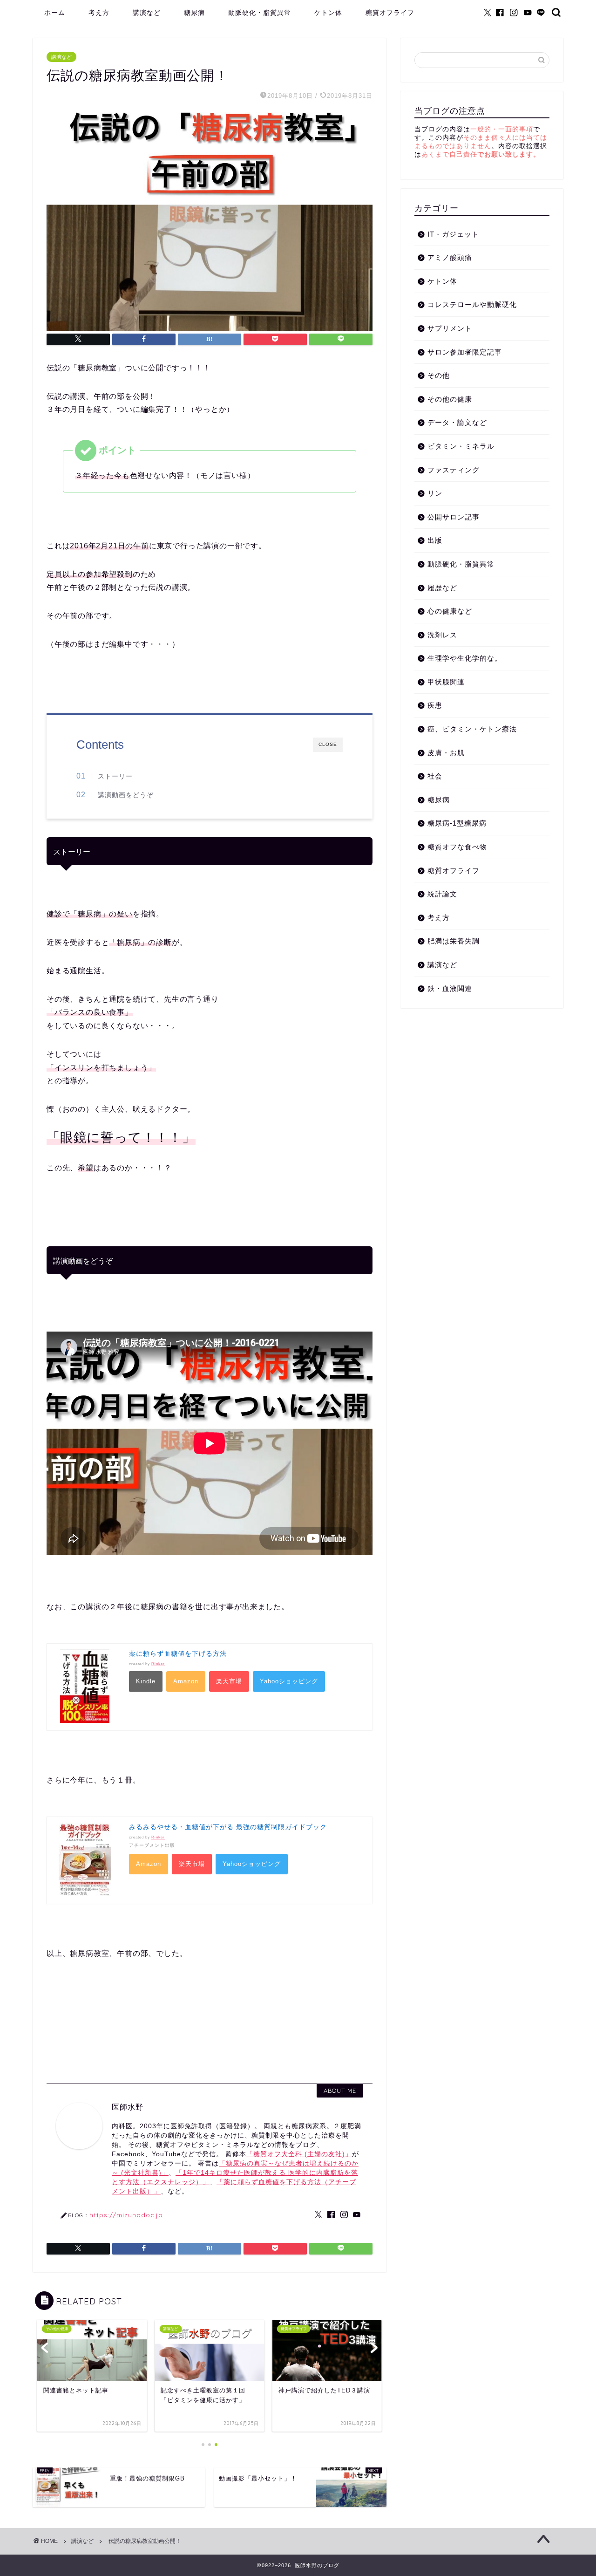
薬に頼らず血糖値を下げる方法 (178, 1654)
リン (435, 493)
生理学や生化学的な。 (465, 658)
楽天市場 (229, 1681)
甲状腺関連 (446, 682)
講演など (147, 13)
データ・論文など (457, 422)
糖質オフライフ (390, 13)
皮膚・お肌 (446, 753)
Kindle (146, 1681)
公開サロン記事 (454, 517)
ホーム (55, 13)
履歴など (442, 588)
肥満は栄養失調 (454, 941)
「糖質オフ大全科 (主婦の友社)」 (299, 2154)
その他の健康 (450, 399)
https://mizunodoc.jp (126, 2215)
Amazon (186, 1681)
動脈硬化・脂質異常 (260, 13)
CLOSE (328, 744)
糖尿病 (194, 13)
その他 (439, 375)
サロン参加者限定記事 (465, 352)
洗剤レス (442, 635)
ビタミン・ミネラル (461, 446)
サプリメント (450, 328)
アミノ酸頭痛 (450, 257)
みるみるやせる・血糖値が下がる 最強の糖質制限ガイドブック (228, 1827)
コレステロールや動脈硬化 (472, 304)
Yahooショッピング (289, 1681)
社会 (435, 776)
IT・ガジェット (453, 234)
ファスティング (454, 470)
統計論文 (442, 894)
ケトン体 (328, 13)
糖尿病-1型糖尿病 (457, 823)
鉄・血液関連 (450, 988)
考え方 (99, 13)
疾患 (435, 705)
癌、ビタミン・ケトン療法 (472, 729)
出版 (435, 540)
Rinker (158, 1664)
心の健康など (450, 611)
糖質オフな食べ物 (457, 847)
